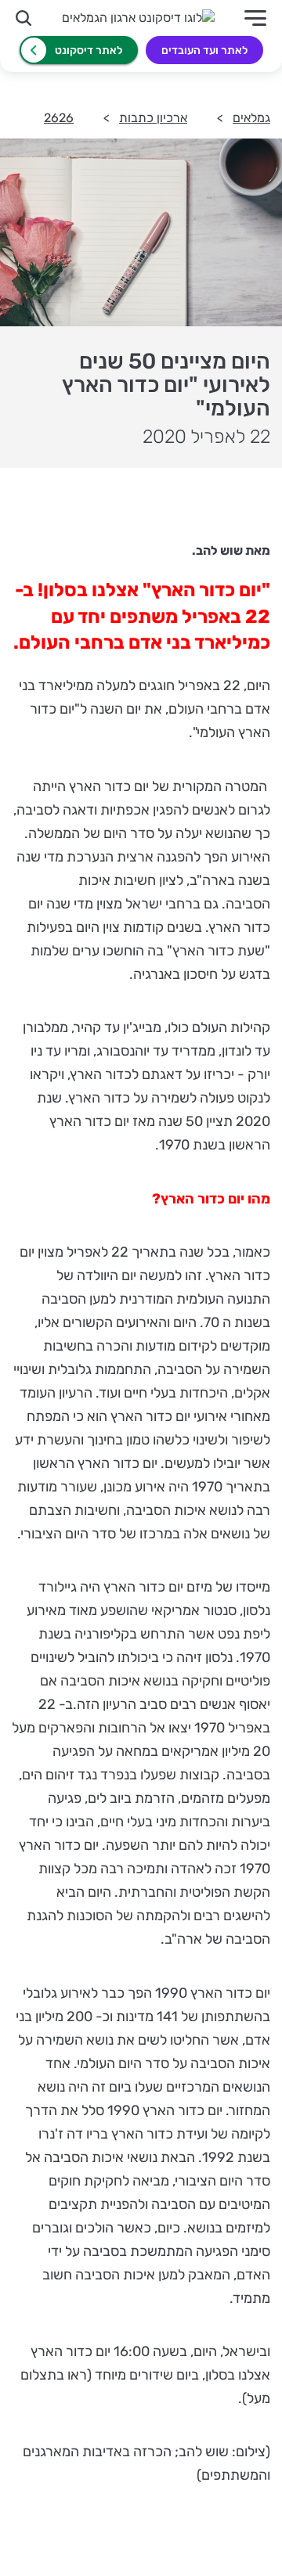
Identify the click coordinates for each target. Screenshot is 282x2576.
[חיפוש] (23, 18)
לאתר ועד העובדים (204, 50)
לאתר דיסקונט (89, 50)
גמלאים (251, 118)
